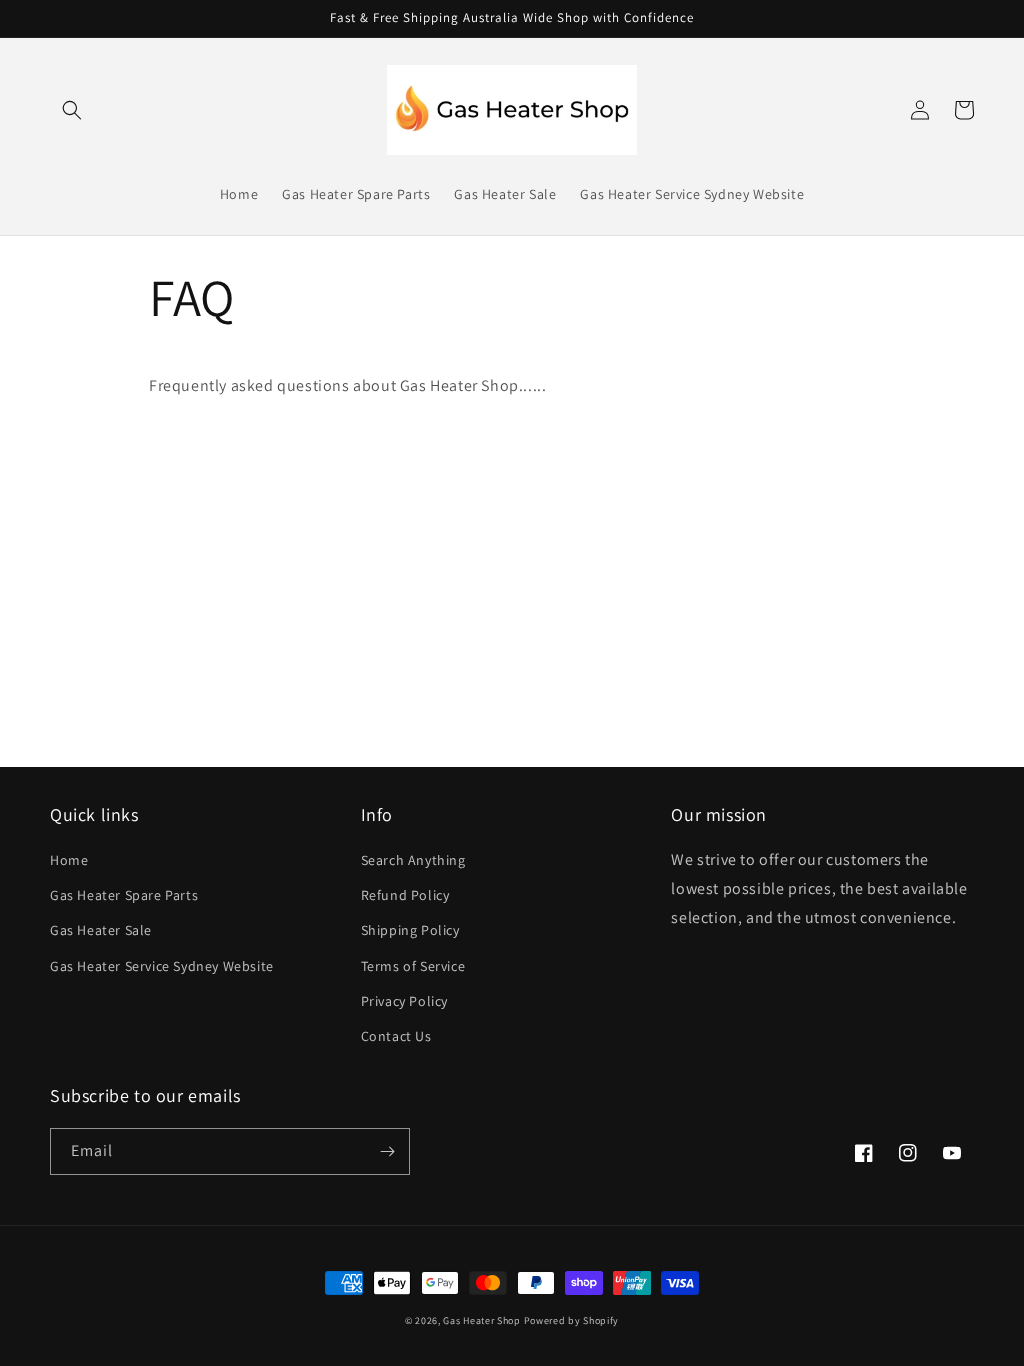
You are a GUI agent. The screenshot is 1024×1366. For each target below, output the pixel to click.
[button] (72, 110)
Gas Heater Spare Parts (124, 895)
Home (69, 860)
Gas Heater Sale (101, 930)
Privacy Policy (404, 1001)
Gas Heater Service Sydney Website (162, 966)
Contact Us (396, 1036)
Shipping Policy (410, 930)
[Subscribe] (387, 1151)
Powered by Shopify (572, 1320)
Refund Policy (405, 895)
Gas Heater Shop (482, 1320)
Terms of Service (413, 966)
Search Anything (413, 860)
